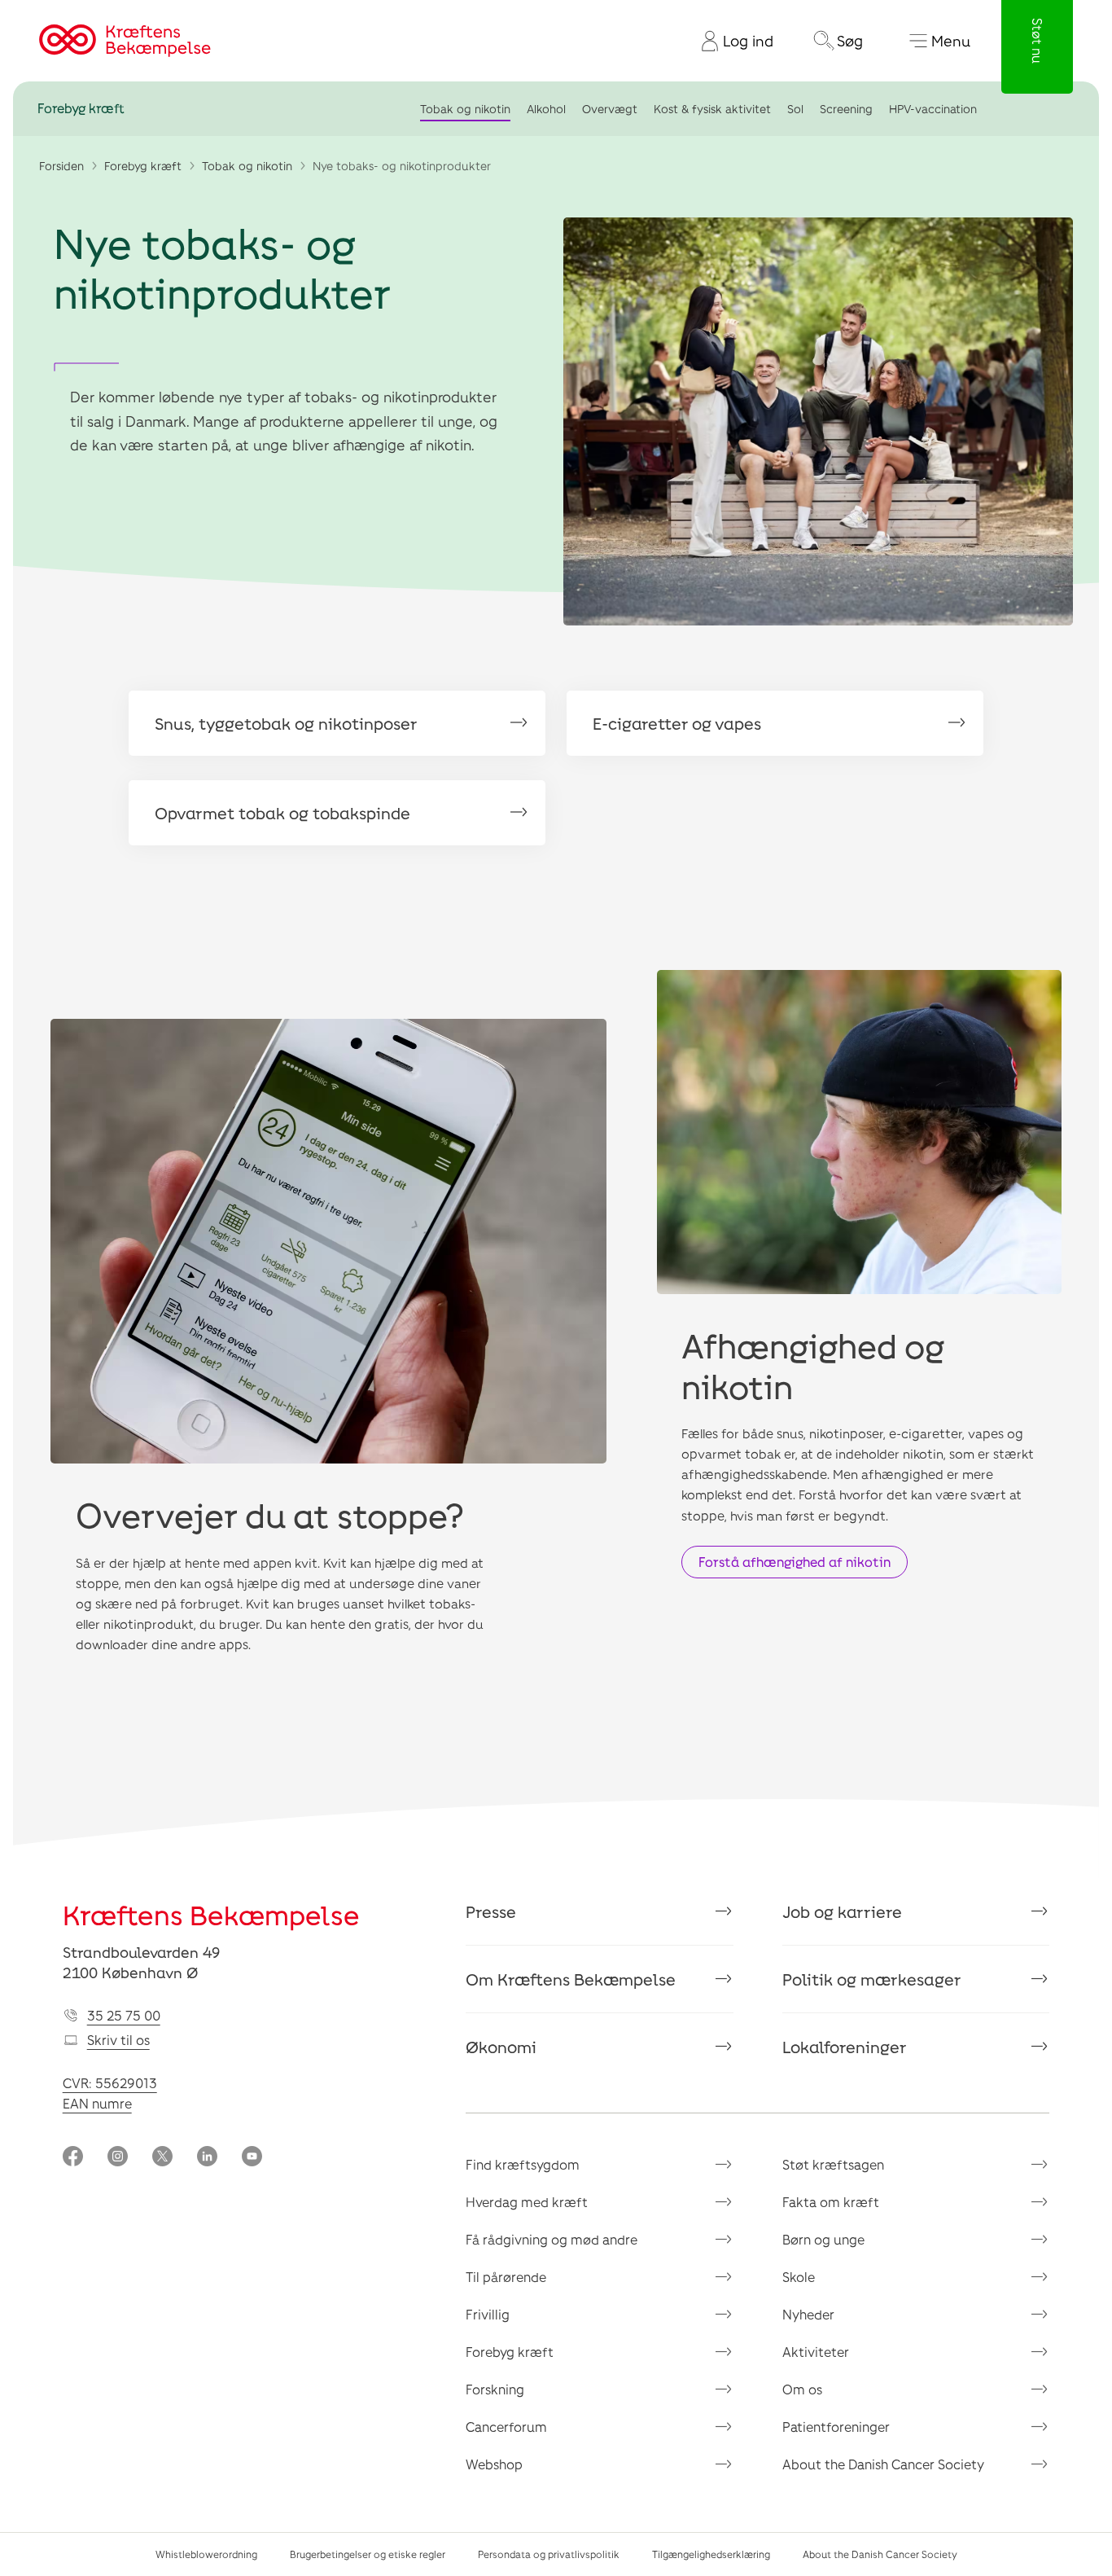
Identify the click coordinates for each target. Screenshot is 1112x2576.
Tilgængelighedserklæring (711, 2554)
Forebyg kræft (81, 109)
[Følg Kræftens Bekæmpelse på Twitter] (162, 2158)
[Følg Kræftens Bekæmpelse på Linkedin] (207, 2158)
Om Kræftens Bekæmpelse (571, 1979)
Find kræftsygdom (523, 2164)
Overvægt (610, 109)
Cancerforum (506, 2427)
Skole (799, 2277)
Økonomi (501, 2047)
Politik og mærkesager (872, 1979)
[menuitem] (731, 41)
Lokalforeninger (845, 2047)
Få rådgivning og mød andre (552, 2239)
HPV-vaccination (933, 109)
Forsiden (61, 166)
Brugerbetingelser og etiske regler (368, 2554)
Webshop (494, 2464)
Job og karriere (842, 1911)
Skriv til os (118, 2040)
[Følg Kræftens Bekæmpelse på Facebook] (73, 2158)
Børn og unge (823, 2239)
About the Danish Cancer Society (883, 2464)
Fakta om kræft (831, 2202)
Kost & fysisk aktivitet (712, 109)
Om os (802, 2389)
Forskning (495, 2389)
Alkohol (546, 109)
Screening (846, 109)
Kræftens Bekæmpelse (211, 1915)
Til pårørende (506, 2277)
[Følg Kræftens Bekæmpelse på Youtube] (252, 2158)
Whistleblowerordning (206, 2554)
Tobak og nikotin (465, 109)
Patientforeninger (836, 2427)
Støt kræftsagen (833, 2164)
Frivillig (488, 2314)
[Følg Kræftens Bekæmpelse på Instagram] (118, 2158)
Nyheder (808, 2314)
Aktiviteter (816, 2352)
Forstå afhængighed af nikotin (795, 1562)
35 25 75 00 (124, 2015)
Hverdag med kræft (527, 2202)
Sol (795, 109)
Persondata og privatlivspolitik (549, 2554)
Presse (491, 1911)
